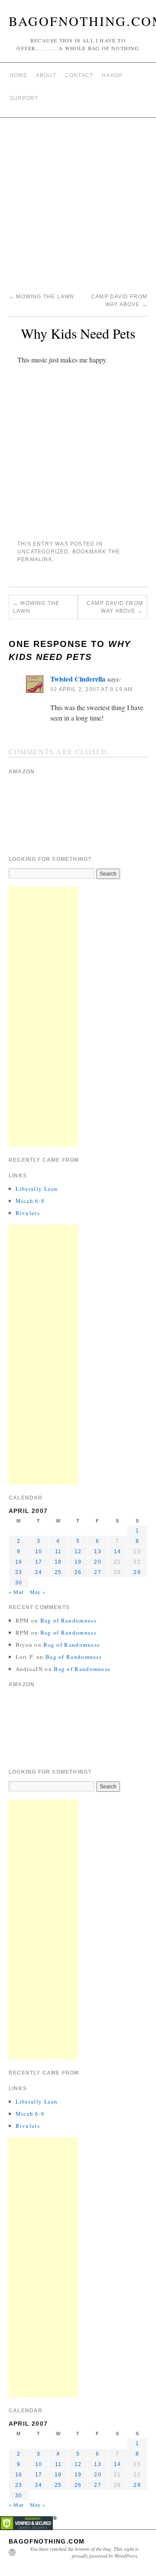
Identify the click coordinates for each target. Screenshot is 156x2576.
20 (97, 1562)
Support (24, 98)
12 (78, 1551)
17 (39, 1562)
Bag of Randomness (68, 1620)
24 (39, 1572)
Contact (79, 75)
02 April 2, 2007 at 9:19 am (91, 689)
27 (97, 1572)
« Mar (16, 1592)
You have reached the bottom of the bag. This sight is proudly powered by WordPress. (84, 2552)
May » (38, 1592)
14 (117, 1551)
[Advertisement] (78, 200)
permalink (35, 559)
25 (58, 1572)
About (46, 75)
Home (18, 75)
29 (137, 1572)
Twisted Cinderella (78, 679)
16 (19, 1562)
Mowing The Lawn (41, 297)
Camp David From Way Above (115, 607)
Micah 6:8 (30, 1201)
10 (39, 1551)
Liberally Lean (37, 1189)
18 (58, 1562)
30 (19, 1583)
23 (19, 1572)
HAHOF (112, 75)
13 (97, 1551)
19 (78, 1562)
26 (78, 1572)
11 (58, 1551)
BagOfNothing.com (47, 2541)
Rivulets (28, 1213)
